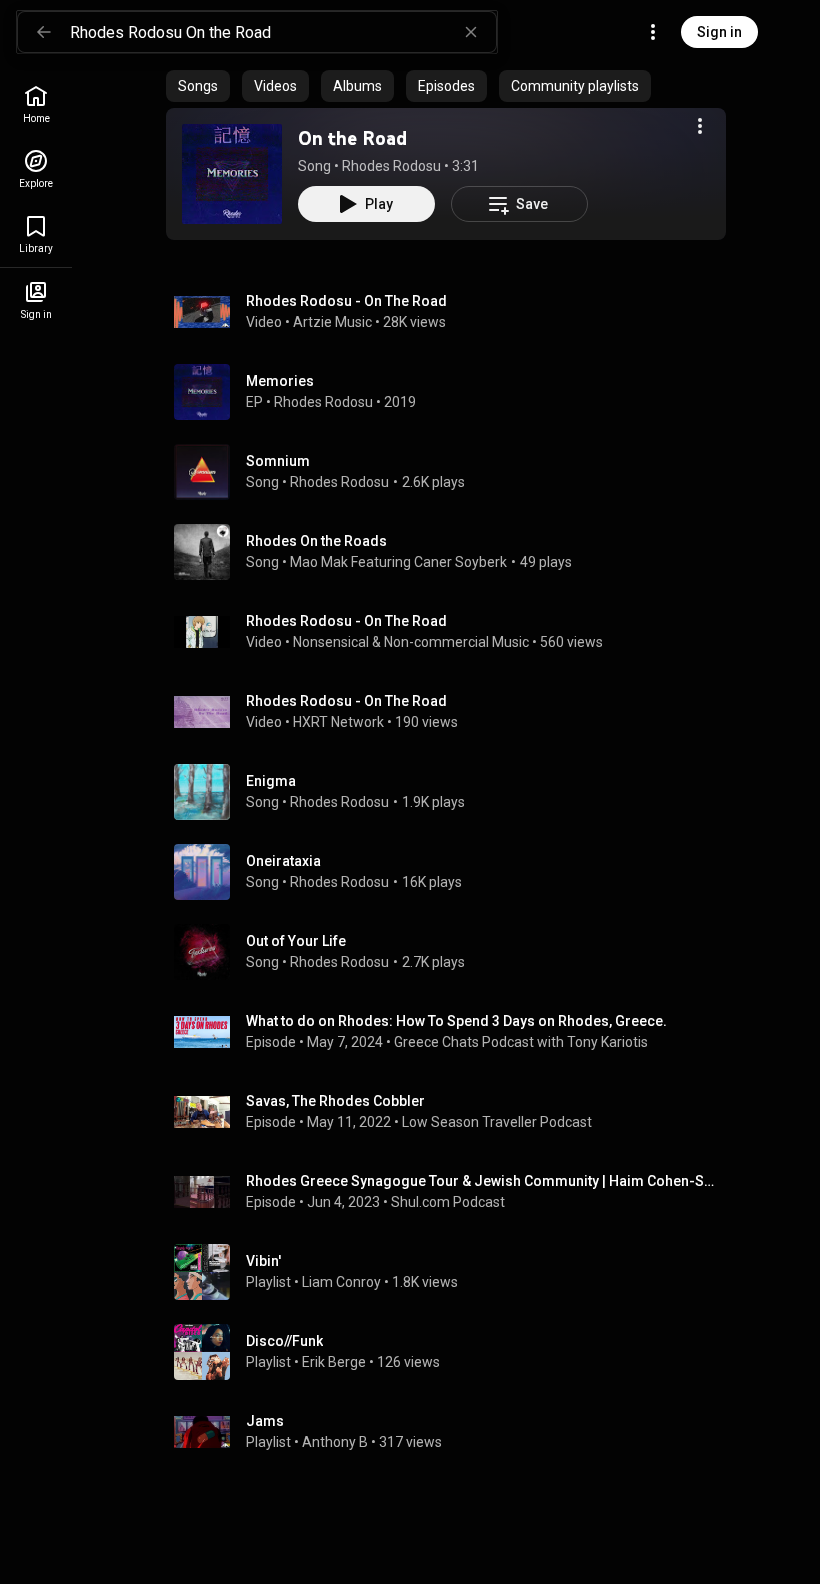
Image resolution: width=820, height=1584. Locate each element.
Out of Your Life (296, 941)
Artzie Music (332, 322)
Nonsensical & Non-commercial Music (411, 642)
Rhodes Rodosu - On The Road (346, 301)
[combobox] (283, 32)
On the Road (352, 138)
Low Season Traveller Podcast (497, 1122)
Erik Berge (334, 1362)
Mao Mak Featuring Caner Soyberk (398, 562)
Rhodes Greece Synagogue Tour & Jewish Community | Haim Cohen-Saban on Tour (482, 1181)
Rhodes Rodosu (391, 166)
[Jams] (454, 1432)
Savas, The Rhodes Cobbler (335, 1101)
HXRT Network (338, 722)
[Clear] (471, 32)
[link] (36, 104)
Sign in (719, 32)
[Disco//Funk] (454, 1352)
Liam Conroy (341, 1282)
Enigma (271, 781)
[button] (232, 174)
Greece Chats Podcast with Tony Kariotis (521, 1042)
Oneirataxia (283, 861)
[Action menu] (700, 126)
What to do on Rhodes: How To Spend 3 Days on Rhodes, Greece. (456, 1021)
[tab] (198, 86)
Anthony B (335, 1442)
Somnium (278, 461)
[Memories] (454, 392)
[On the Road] (232, 174)
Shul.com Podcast (448, 1202)
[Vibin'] (454, 1272)
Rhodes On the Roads (316, 541)
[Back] (44, 32)
